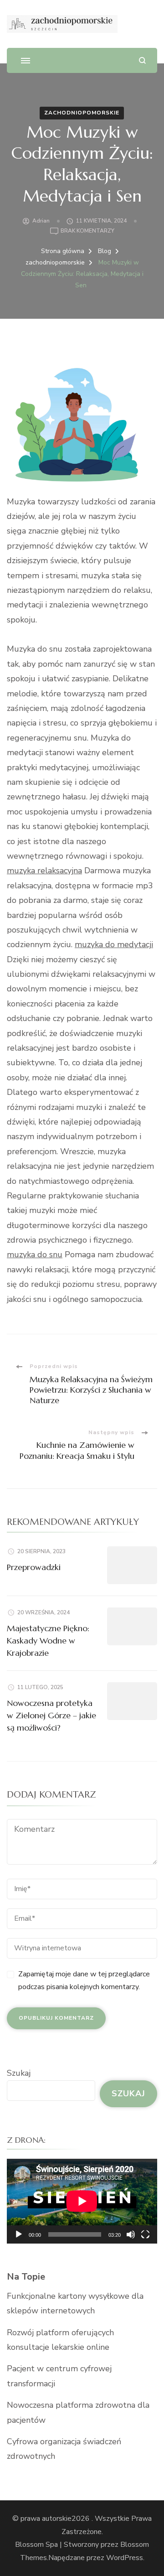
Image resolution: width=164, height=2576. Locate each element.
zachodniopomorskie (82, 113)
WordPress (125, 2558)
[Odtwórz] (19, 2234)
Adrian (41, 221)
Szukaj (19, 2073)
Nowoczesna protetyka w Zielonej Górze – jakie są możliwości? (51, 1715)
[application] (82, 2201)
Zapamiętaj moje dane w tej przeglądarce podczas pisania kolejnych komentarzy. (84, 1981)
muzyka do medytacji (114, 944)
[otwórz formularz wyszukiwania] (142, 60)
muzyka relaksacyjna (44, 871)
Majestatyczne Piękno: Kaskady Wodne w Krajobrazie (48, 1640)
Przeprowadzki (34, 1567)
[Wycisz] (131, 2234)
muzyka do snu (35, 1254)
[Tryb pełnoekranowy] (145, 2234)
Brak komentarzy (87, 231)
